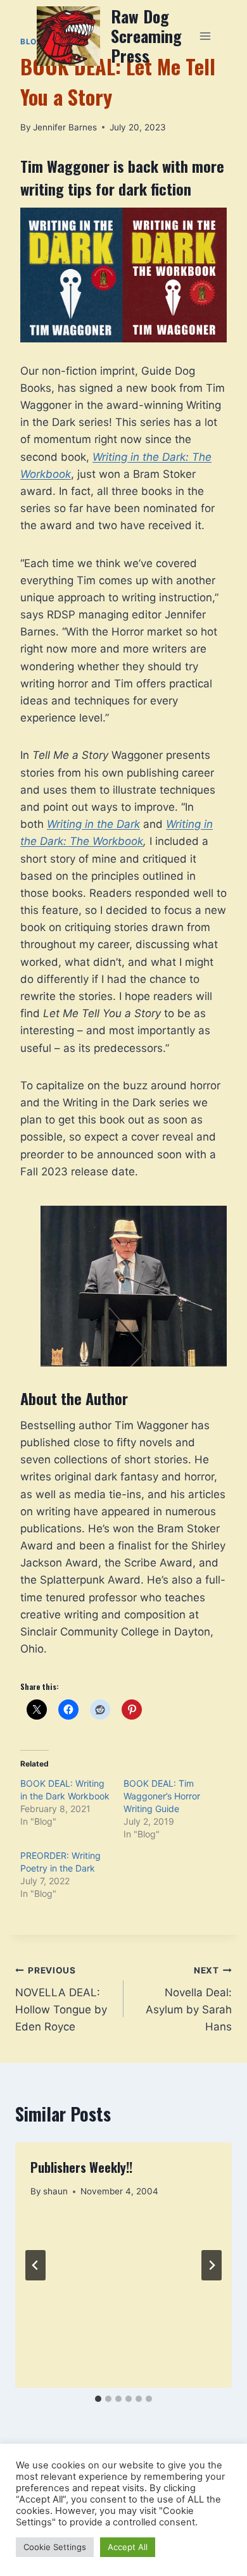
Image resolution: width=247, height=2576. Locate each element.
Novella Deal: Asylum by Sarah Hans (189, 1999)
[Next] (212, 2265)
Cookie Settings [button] (55, 2547)
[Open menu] (205, 36)
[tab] (98, 2399)
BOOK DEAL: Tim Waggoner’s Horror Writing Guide (162, 1796)
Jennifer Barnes (65, 127)
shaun (55, 2191)
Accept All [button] (128, 2547)
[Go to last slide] (35, 2265)
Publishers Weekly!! (81, 2167)
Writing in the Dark (93, 824)
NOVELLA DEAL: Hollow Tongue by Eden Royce (61, 1999)
